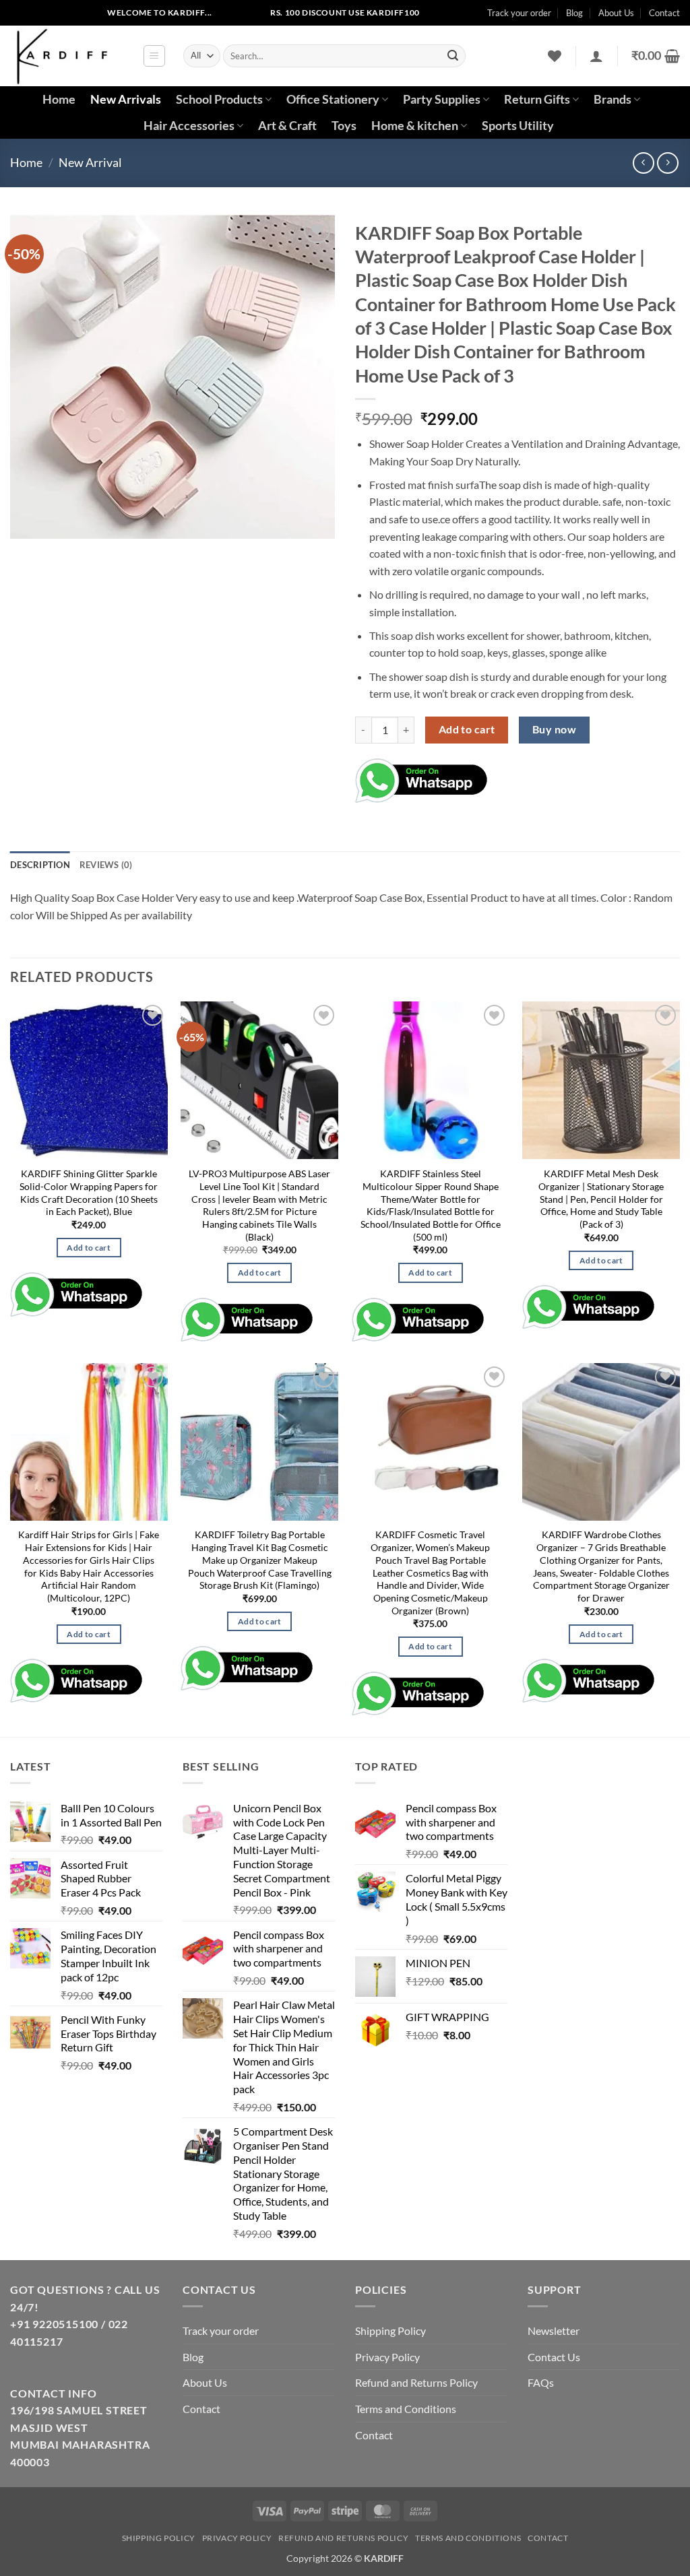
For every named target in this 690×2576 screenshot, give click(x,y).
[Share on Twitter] (527, 777)
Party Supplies (442, 99)
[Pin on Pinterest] (575, 777)
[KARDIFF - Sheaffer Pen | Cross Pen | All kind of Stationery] (66, 56)
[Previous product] (667, 163)
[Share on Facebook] (502, 777)
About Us (616, 13)
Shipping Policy (390, 2331)
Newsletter (554, 2331)
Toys (344, 126)
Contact (664, 13)
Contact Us (554, 2357)
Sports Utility (518, 126)
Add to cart (467, 729)
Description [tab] (40, 865)
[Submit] (453, 56)
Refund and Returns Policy (416, 2382)
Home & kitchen (415, 126)
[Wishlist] (555, 56)
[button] (154, 56)
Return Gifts (537, 99)
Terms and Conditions (406, 2409)
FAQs (541, 2382)
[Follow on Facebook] (21, 13)
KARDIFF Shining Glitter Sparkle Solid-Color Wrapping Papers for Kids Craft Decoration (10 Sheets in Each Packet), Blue (89, 1192)
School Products (219, 99)
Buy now (554, 729)
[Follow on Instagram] (42, 13)
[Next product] (643, 163)
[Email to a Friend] (551, 777)
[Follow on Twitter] (64, 13)
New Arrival (90, 162)
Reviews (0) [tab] (106, 865)
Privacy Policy (387, 2357)
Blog (574, 13)
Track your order (519, 13)
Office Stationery (333, 99)
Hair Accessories (189, 126)
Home (59, 99)
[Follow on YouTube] (85, 13)
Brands (613, 99)
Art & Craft (287, 126)
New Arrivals (126, 99)
